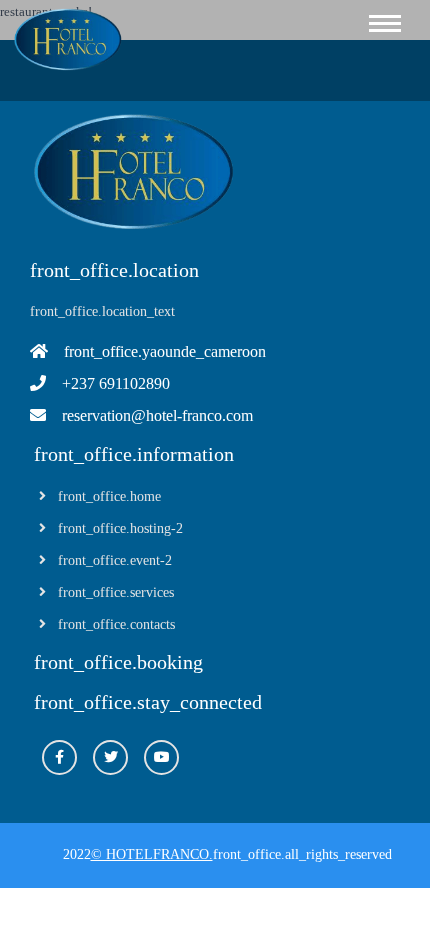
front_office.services (116, 592)
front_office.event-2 (115, 560)
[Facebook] (59, 757)
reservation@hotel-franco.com (157, 415)
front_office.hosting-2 (120, 528)
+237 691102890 (116, 383)
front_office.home (109, 496)
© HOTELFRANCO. (152, 854)
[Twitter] (110, 757)
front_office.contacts (116, 624)
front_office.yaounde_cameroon (165, 351)
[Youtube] (161, 757)
